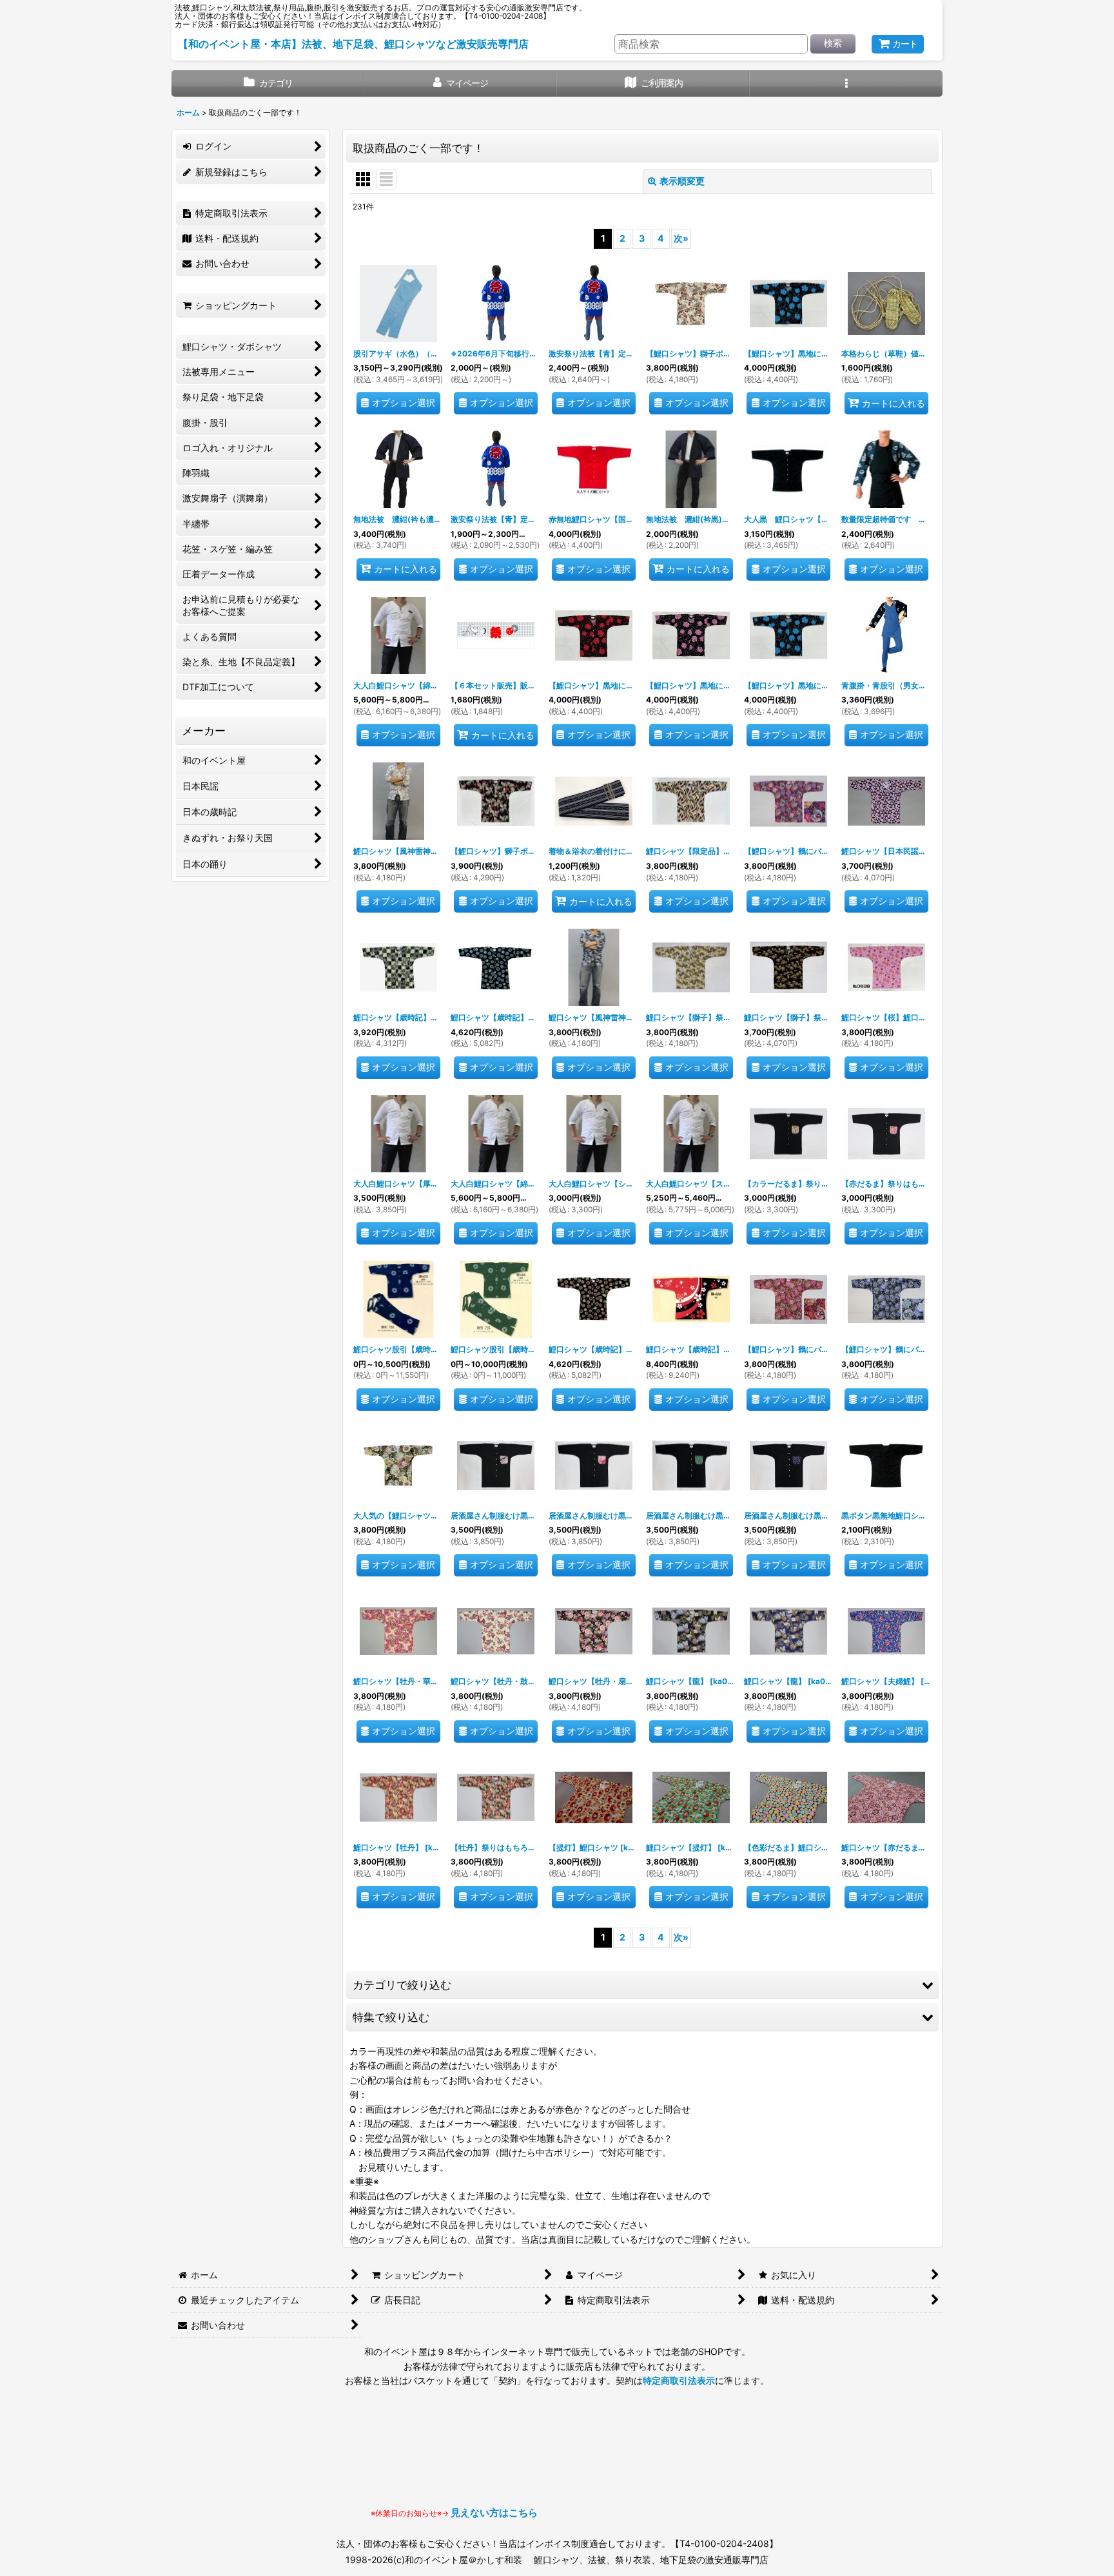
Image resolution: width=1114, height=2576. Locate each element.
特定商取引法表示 (679, 2380)
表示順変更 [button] (682, 181)
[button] (846, 83)
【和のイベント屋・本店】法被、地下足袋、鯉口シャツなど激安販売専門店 (353, 44)
